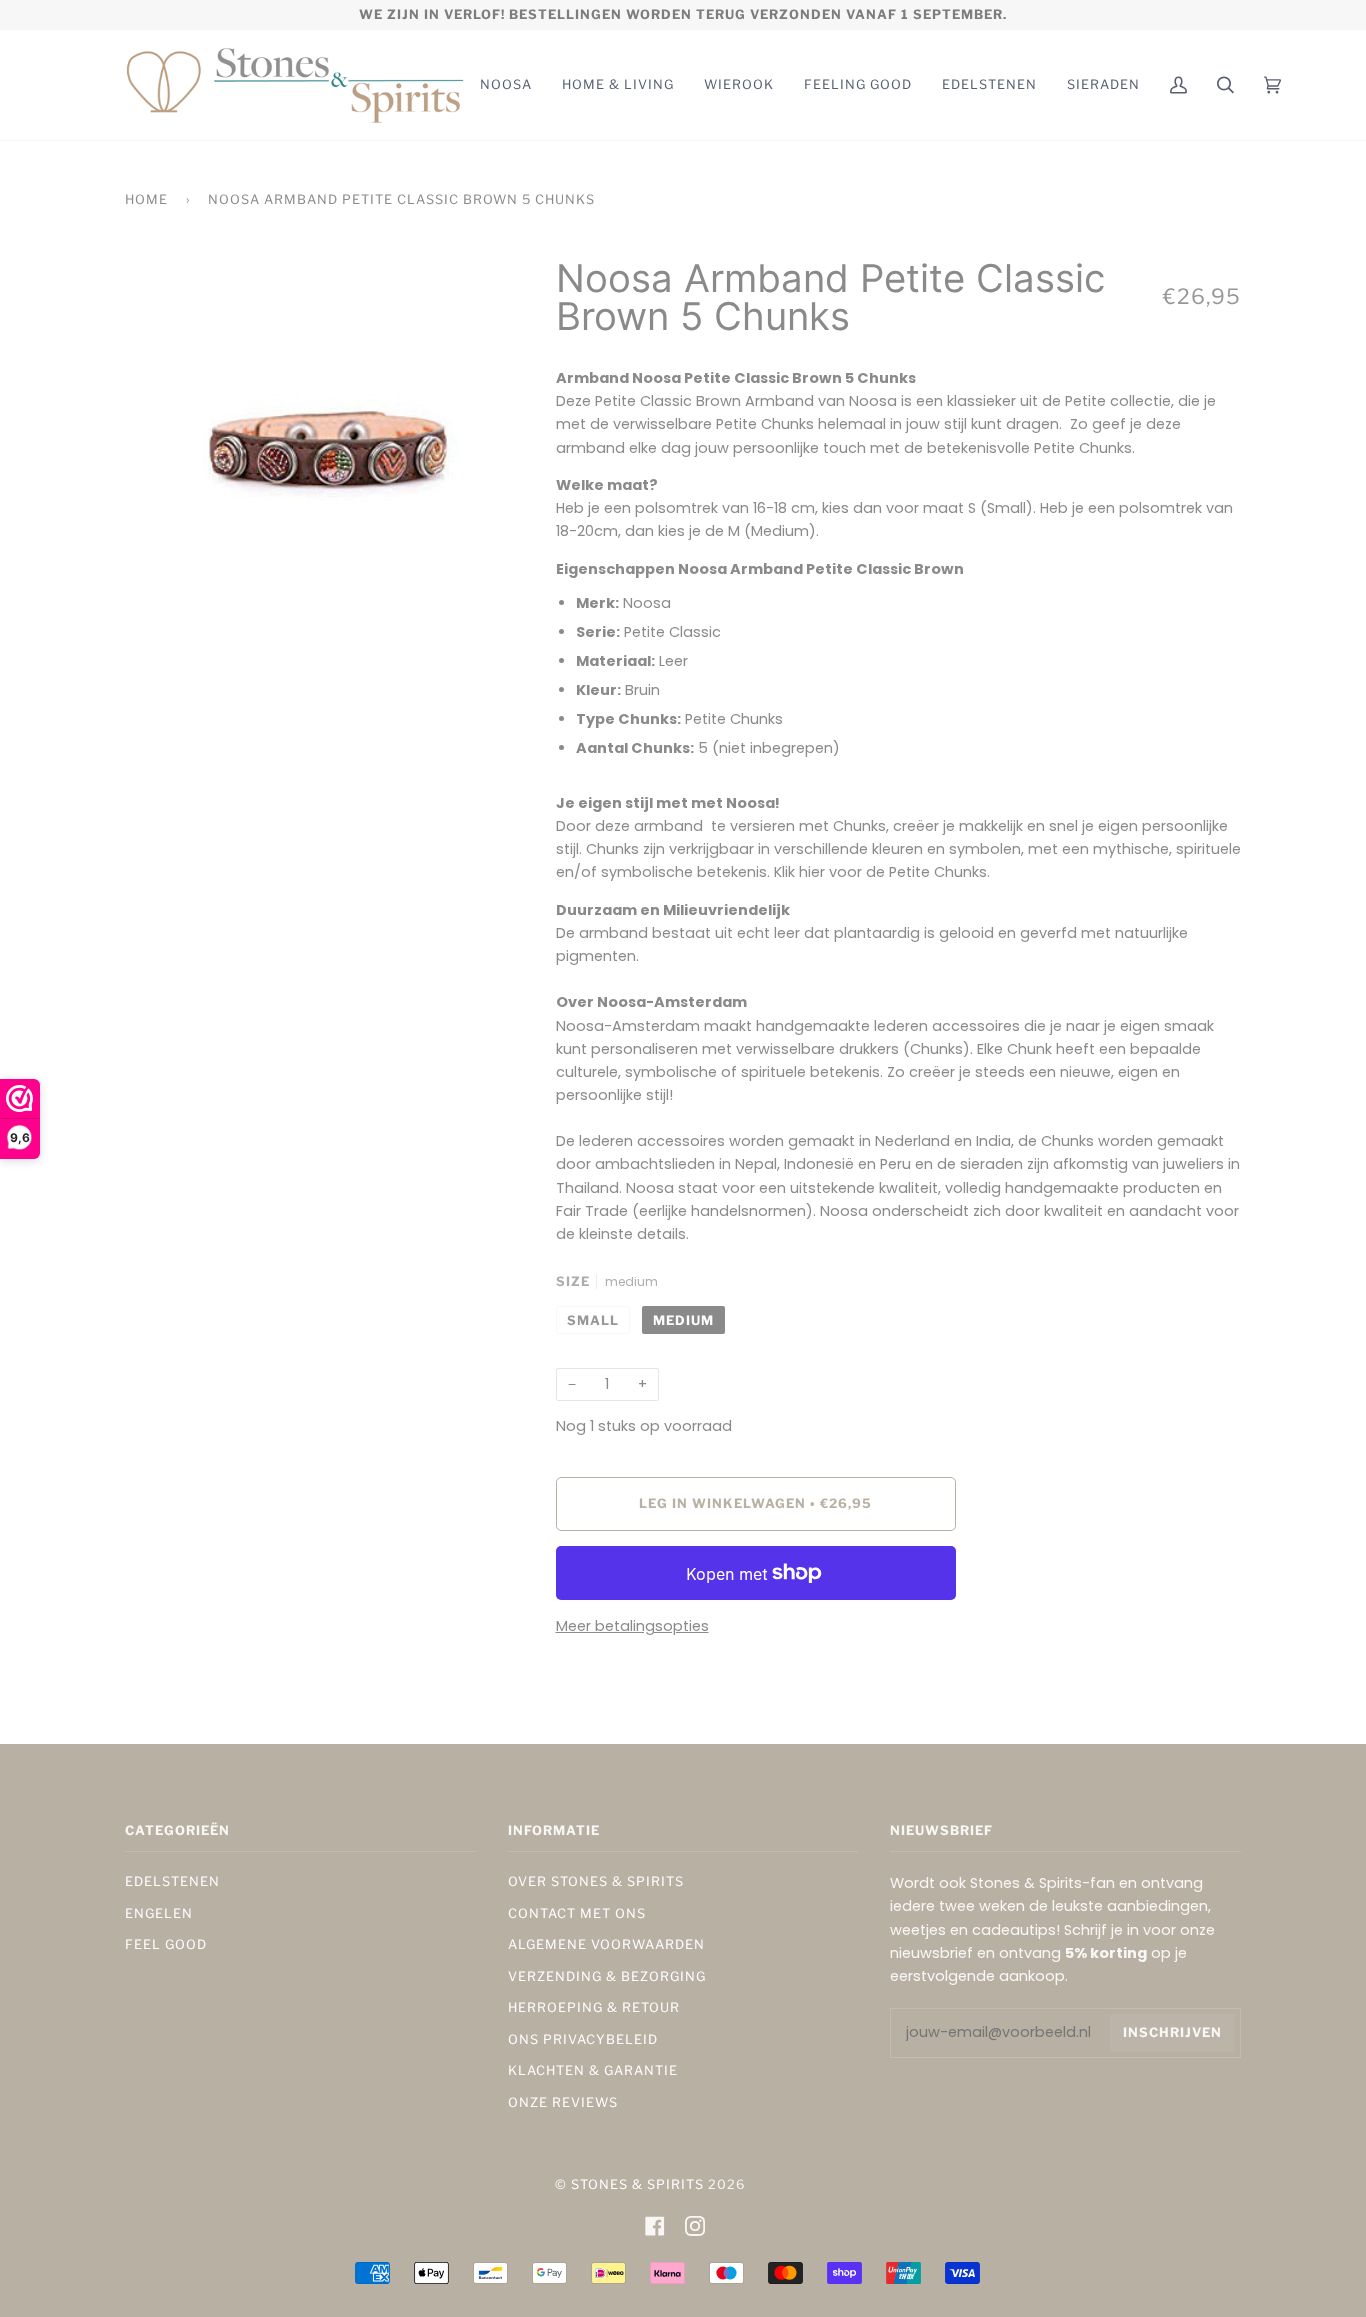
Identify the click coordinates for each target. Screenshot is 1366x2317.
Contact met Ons (577, 1913)
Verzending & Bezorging (607, 1976)
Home (146, 199)
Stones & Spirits (637, 2184)
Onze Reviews (563, 2102)
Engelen (159, 1913)
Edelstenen (172, 1881)
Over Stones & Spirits (596, 1881)
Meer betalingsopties (632, 1626)
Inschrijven (1172, 2032)
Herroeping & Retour (594, 2007)
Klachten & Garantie (593, 2070)
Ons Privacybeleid (583, 2039)
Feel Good (166, 1944)
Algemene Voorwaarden (606, 1944)
